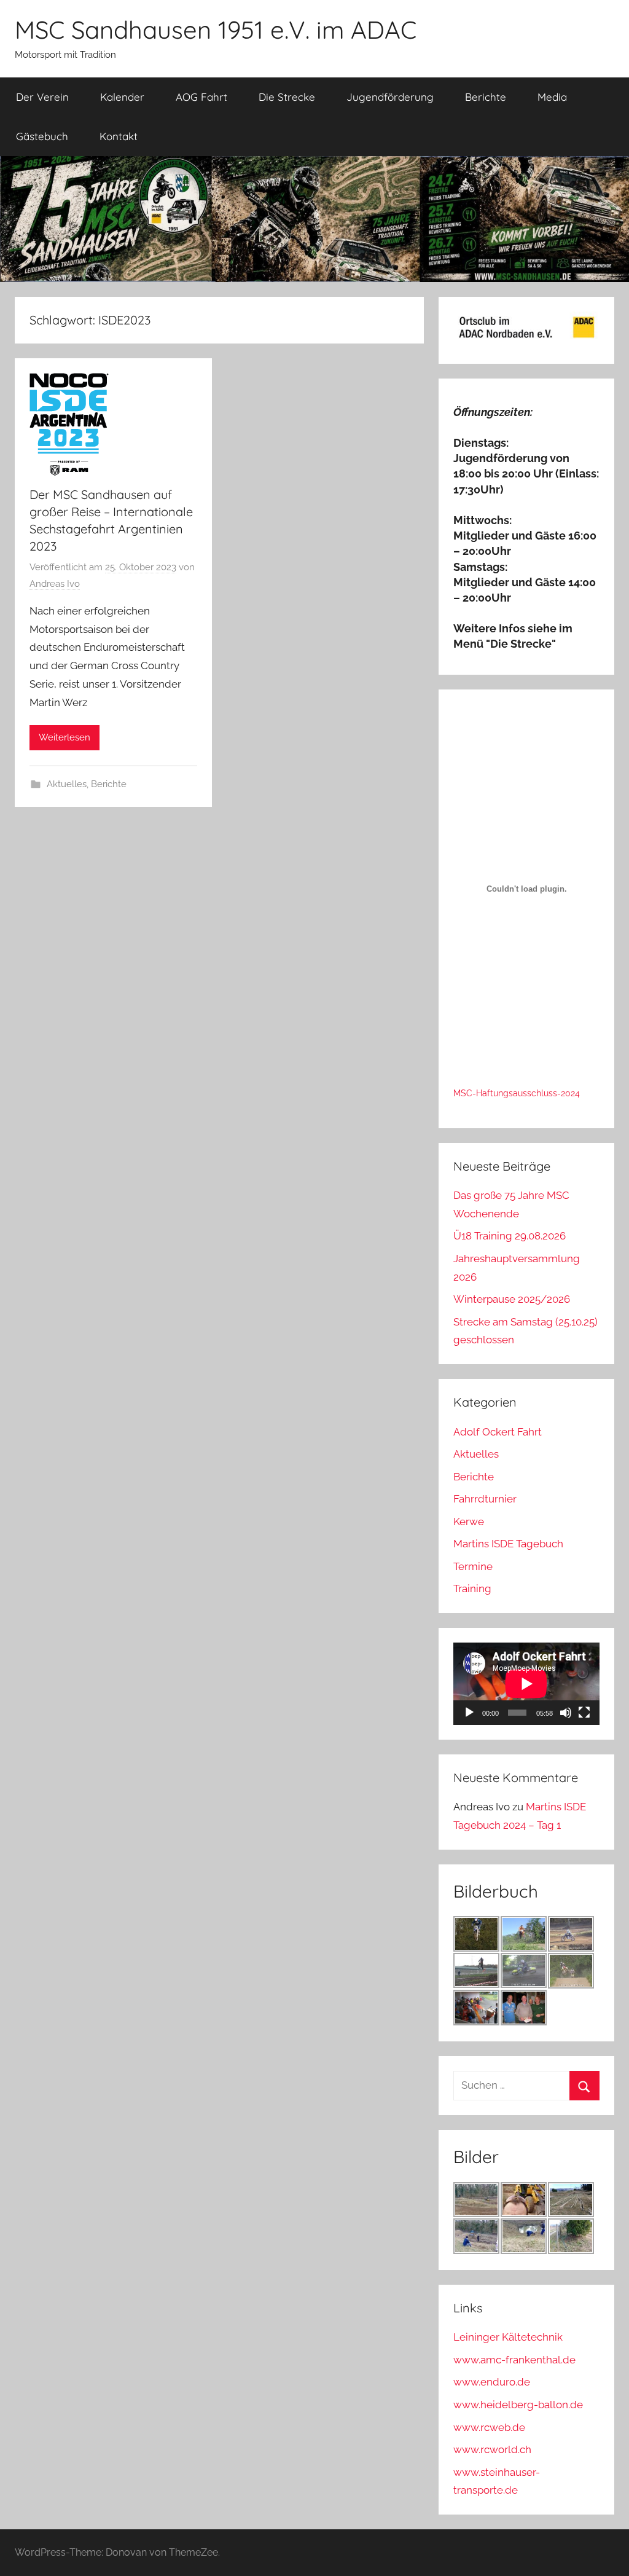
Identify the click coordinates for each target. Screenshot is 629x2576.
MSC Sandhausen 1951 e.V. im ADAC (216, 29)
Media (552, 97)
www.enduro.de (492, 2382)
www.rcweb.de (489, 2427)
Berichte (486, 97)
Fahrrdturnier (485, 1499)
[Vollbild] (584, 1713)
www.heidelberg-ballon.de (518, 2405)
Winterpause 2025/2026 (512, 1299)
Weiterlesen (64, 737)
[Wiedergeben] (469, 1713)
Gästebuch (42, 136)
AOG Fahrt (201, 97)
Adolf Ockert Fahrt (498, 1432)
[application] (526, 1684)
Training (472, 1588)
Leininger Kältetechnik (508, 2337)
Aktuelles (67, 784)
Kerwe (469, 1522)
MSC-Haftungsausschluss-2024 (517, 1093)
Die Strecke (287, 97)
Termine (473, 1566)
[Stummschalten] (566, 1713)
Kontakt (119, 136)
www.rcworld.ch (492, 2449)
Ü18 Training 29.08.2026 (510, 1236)
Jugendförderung (390, 97)
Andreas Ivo (55, 584)
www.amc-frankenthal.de (514, 2360)
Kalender (122, 97)
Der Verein (42, 97)
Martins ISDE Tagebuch (508, 1544)
